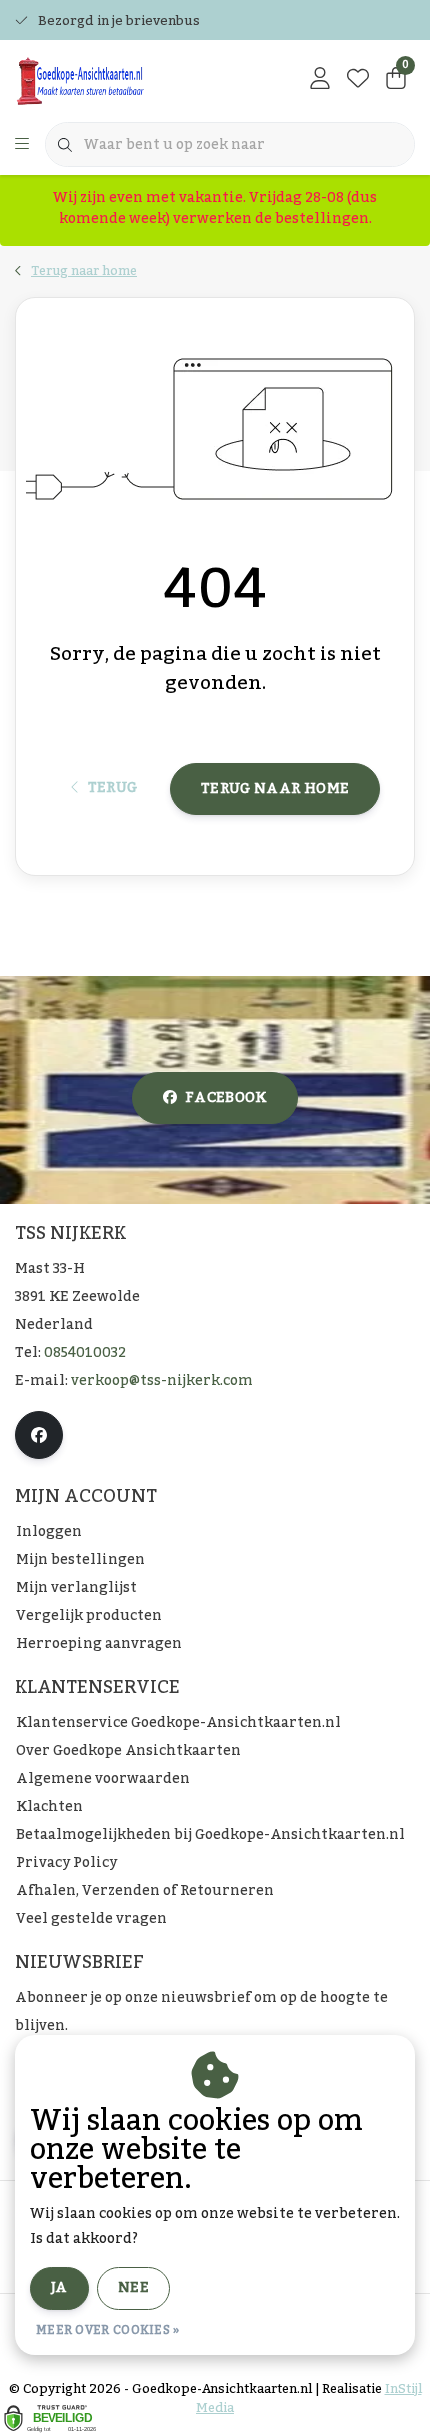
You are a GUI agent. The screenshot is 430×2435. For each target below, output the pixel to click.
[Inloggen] (320, 80)
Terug (112, 788)
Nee (133, 2288)
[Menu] (22, 145)
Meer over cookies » (108, 2330)
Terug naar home (275, 789)
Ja (59, 2288)
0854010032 (85, 1353)
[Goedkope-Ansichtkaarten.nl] (125, 80)
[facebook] (39, 1435)
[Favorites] (358, 80)
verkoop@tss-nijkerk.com (162, 1381)
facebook (226, 1098)
